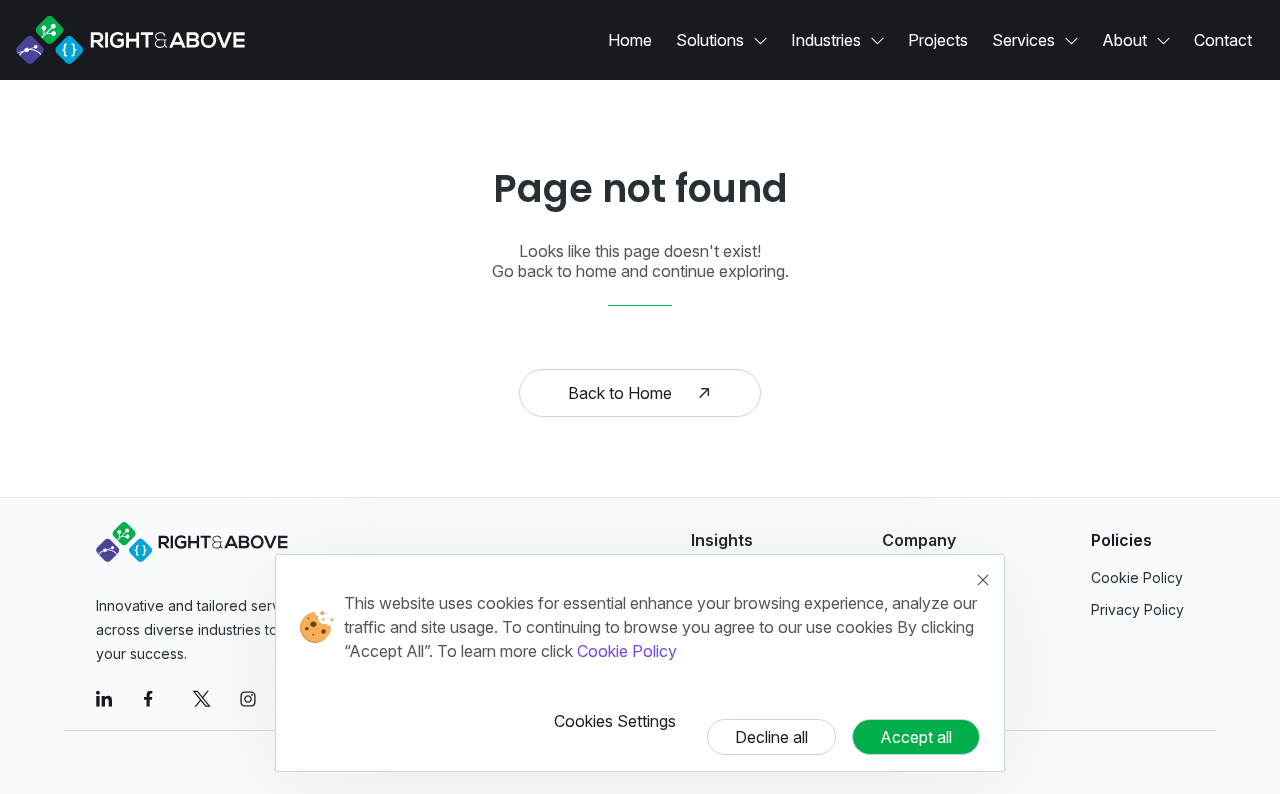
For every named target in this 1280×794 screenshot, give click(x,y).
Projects (938, 40)
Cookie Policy (627, 651)
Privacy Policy (1137, 609)
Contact (1223, 40)
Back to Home (620, 393)
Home (630, 40)
